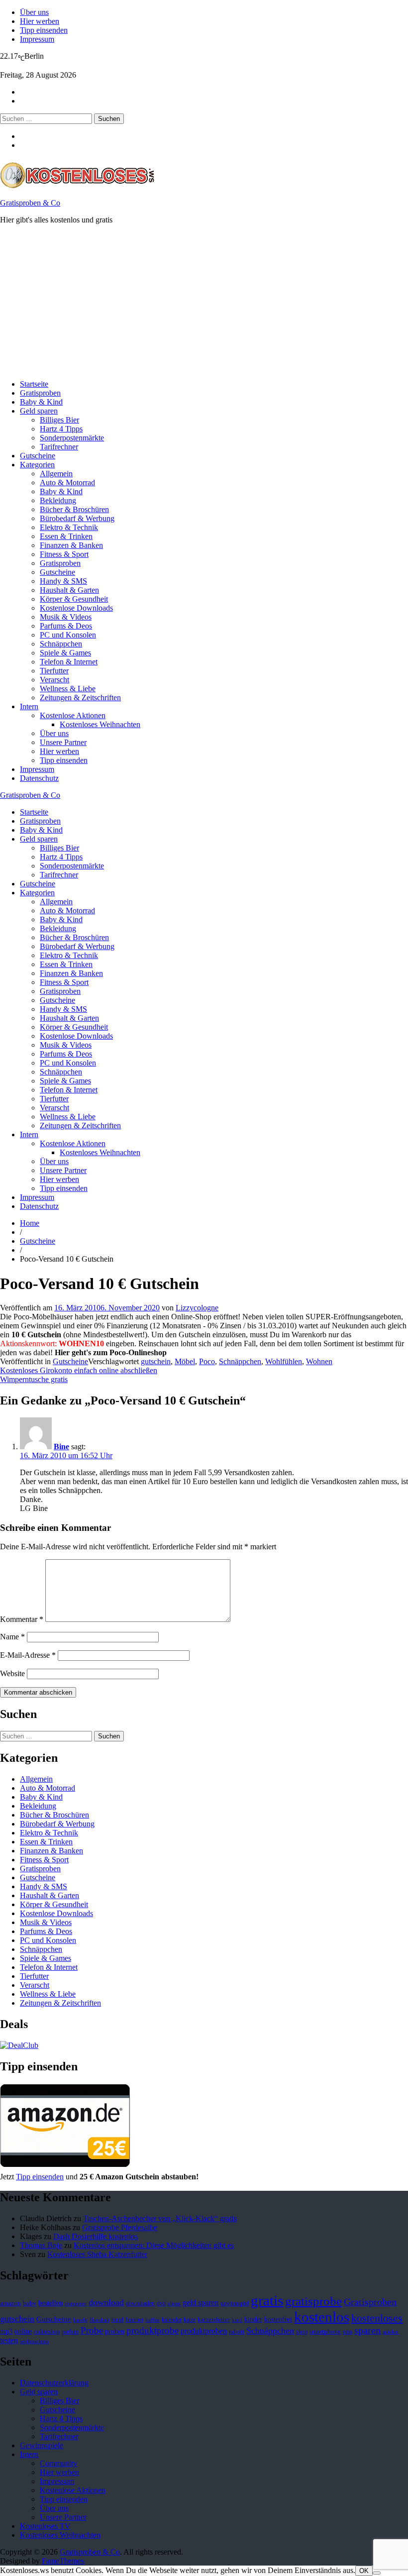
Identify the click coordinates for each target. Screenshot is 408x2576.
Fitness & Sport (64, 554)
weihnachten (34, 2341)
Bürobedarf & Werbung (77, 518)
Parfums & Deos (66, 626)
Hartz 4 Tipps (61, 429)
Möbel (185, 1361)
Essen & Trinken (66, 536)
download (106, 2302)
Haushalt (100, 2320)
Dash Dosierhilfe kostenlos (96, 2236)
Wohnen (319, 1361)
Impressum (37, 39)
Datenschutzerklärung (54, 2383)
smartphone (325, 2332)
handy (80, 2320)
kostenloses (377, 2318)
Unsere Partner (63, 742)
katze (190, 2320)
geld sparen (201, 2303)
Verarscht (54, 680)
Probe (92, 2330)
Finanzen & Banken (71, 545)
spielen (391, 2332)
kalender (172, 2320)
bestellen (51, 2303)
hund (117, 2320)
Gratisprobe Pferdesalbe (120, 2227)
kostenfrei (278, 2319)
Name (12, 1637)
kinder (253, 2319)
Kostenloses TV (45, 2526)
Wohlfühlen (284, 1361)
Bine (61, 1447)
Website (12, 1673)
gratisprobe (313, 2301)
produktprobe (153, 2330)
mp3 (6, 2331)
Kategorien (37, 465)
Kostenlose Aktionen (73, 715)
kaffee (153, 2320)
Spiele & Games (65, 653)
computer (76, 2304)
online (23, 2331)
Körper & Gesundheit (74, 599)
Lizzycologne (197, 1308)
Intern (29, 706)
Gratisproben (40, 393)
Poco (207, 1361)
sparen (367, 2330)
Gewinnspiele (42, 2445)
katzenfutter (214, 2320)
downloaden (140, 2303)
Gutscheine (38, 456)
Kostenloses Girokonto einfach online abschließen (79, 1370)
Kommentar (22, 1619)
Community (58, 2463)
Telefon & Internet (69, 662)
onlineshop (47, 2332)
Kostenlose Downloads (76, 608)
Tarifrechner (59, 447)
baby (30, 2303)
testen (9, 2340)
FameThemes (63, 2561)
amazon (10, 2303)
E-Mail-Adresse (28, 1655)
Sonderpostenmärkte (72, 438)
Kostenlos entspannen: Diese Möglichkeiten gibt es (154, 2245)
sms (348, 2332)
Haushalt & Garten (69, 590)
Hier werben (40, 21)
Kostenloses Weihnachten (100, 724)
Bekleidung (58, 500)
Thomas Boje (41, 2245)
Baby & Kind (41, 402)
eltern (174, 2304)
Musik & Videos (66, 617)
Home (30, 1223)
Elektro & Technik (69, 527)
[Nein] (377, 2573)
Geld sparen (39, 411)
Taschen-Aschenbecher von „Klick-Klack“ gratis (160, 2218)
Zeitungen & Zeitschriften (80, 698)
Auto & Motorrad (67, 483)
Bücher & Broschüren (74, 509)
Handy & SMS (63, 581)
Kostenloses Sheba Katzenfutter (97, 2254)
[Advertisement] (204, 302)
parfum (70, 2332)
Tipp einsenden (44, 30)
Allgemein (56, 474)
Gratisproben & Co (30, 203)
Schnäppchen (61, 644)
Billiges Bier (59, 420)
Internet (134, 2320)
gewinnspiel (235, 2303)
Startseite (34, 384)
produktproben (204, 2331)
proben (115, 2331)
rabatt (237, 2332)
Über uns (34, 12)
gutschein (156, 1361)
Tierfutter (54, 671)
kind (237, 2320)
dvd (161, 2303)
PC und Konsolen (68, 635)
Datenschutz (39, 778)
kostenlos (322, 2317)
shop (302, 2332)
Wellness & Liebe (68, 689)
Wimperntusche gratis (34, 1379)
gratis (267, 2300)
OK (364, 2571)
